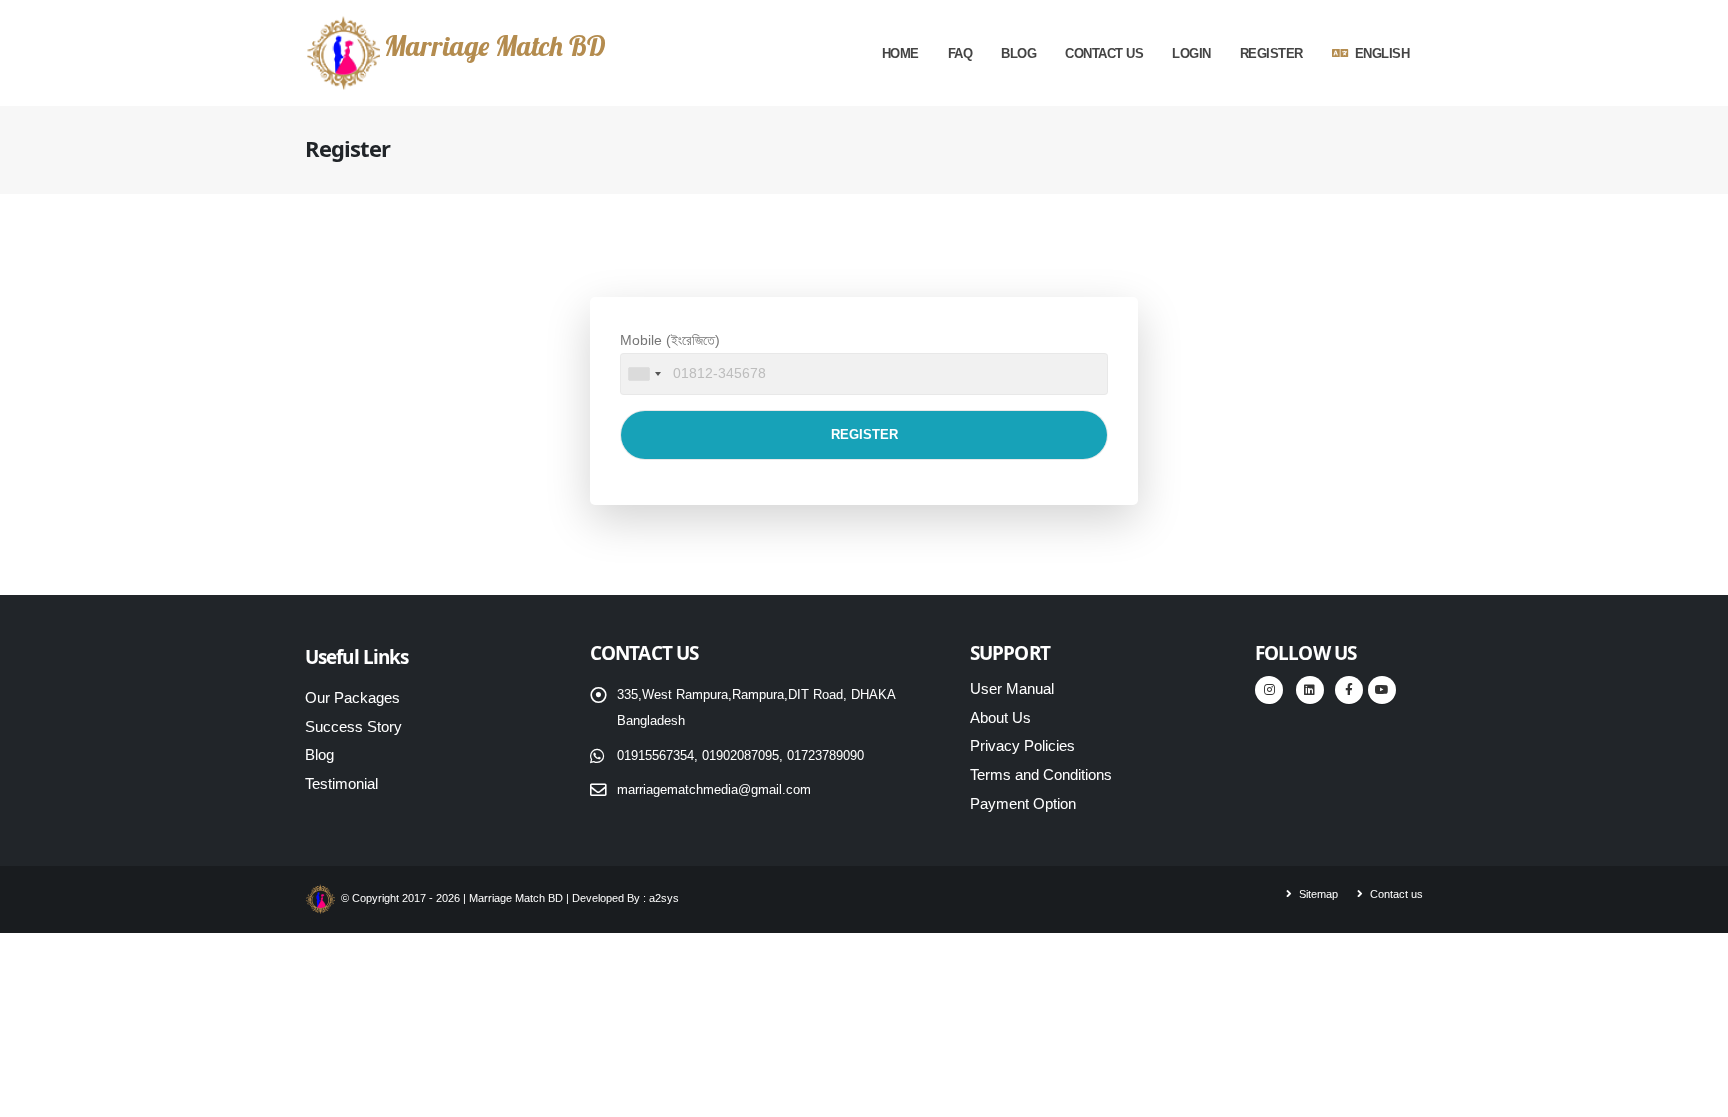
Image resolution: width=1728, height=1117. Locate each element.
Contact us (1104, 53)
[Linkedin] (1310, 690)
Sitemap (1317, 894)
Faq (960, 53)
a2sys (664, 898)
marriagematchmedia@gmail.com (714, 790)
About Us (1000, 717)
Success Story (353, 726)
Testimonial (341, 783)
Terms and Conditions (1041, 774)
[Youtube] (1382, 690)
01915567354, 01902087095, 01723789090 (740, 756)
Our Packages (352, 697)
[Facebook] (1349, 690)
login (1191, 53)
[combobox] (644, 374)
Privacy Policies (1022, 745)
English (1382, 53)
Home (900, 53)
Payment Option (1023, 803)
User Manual (1012, 688)
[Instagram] (1269, 690)
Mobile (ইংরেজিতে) (670, 340)
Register (1271, 53)
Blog (1018, 53)
